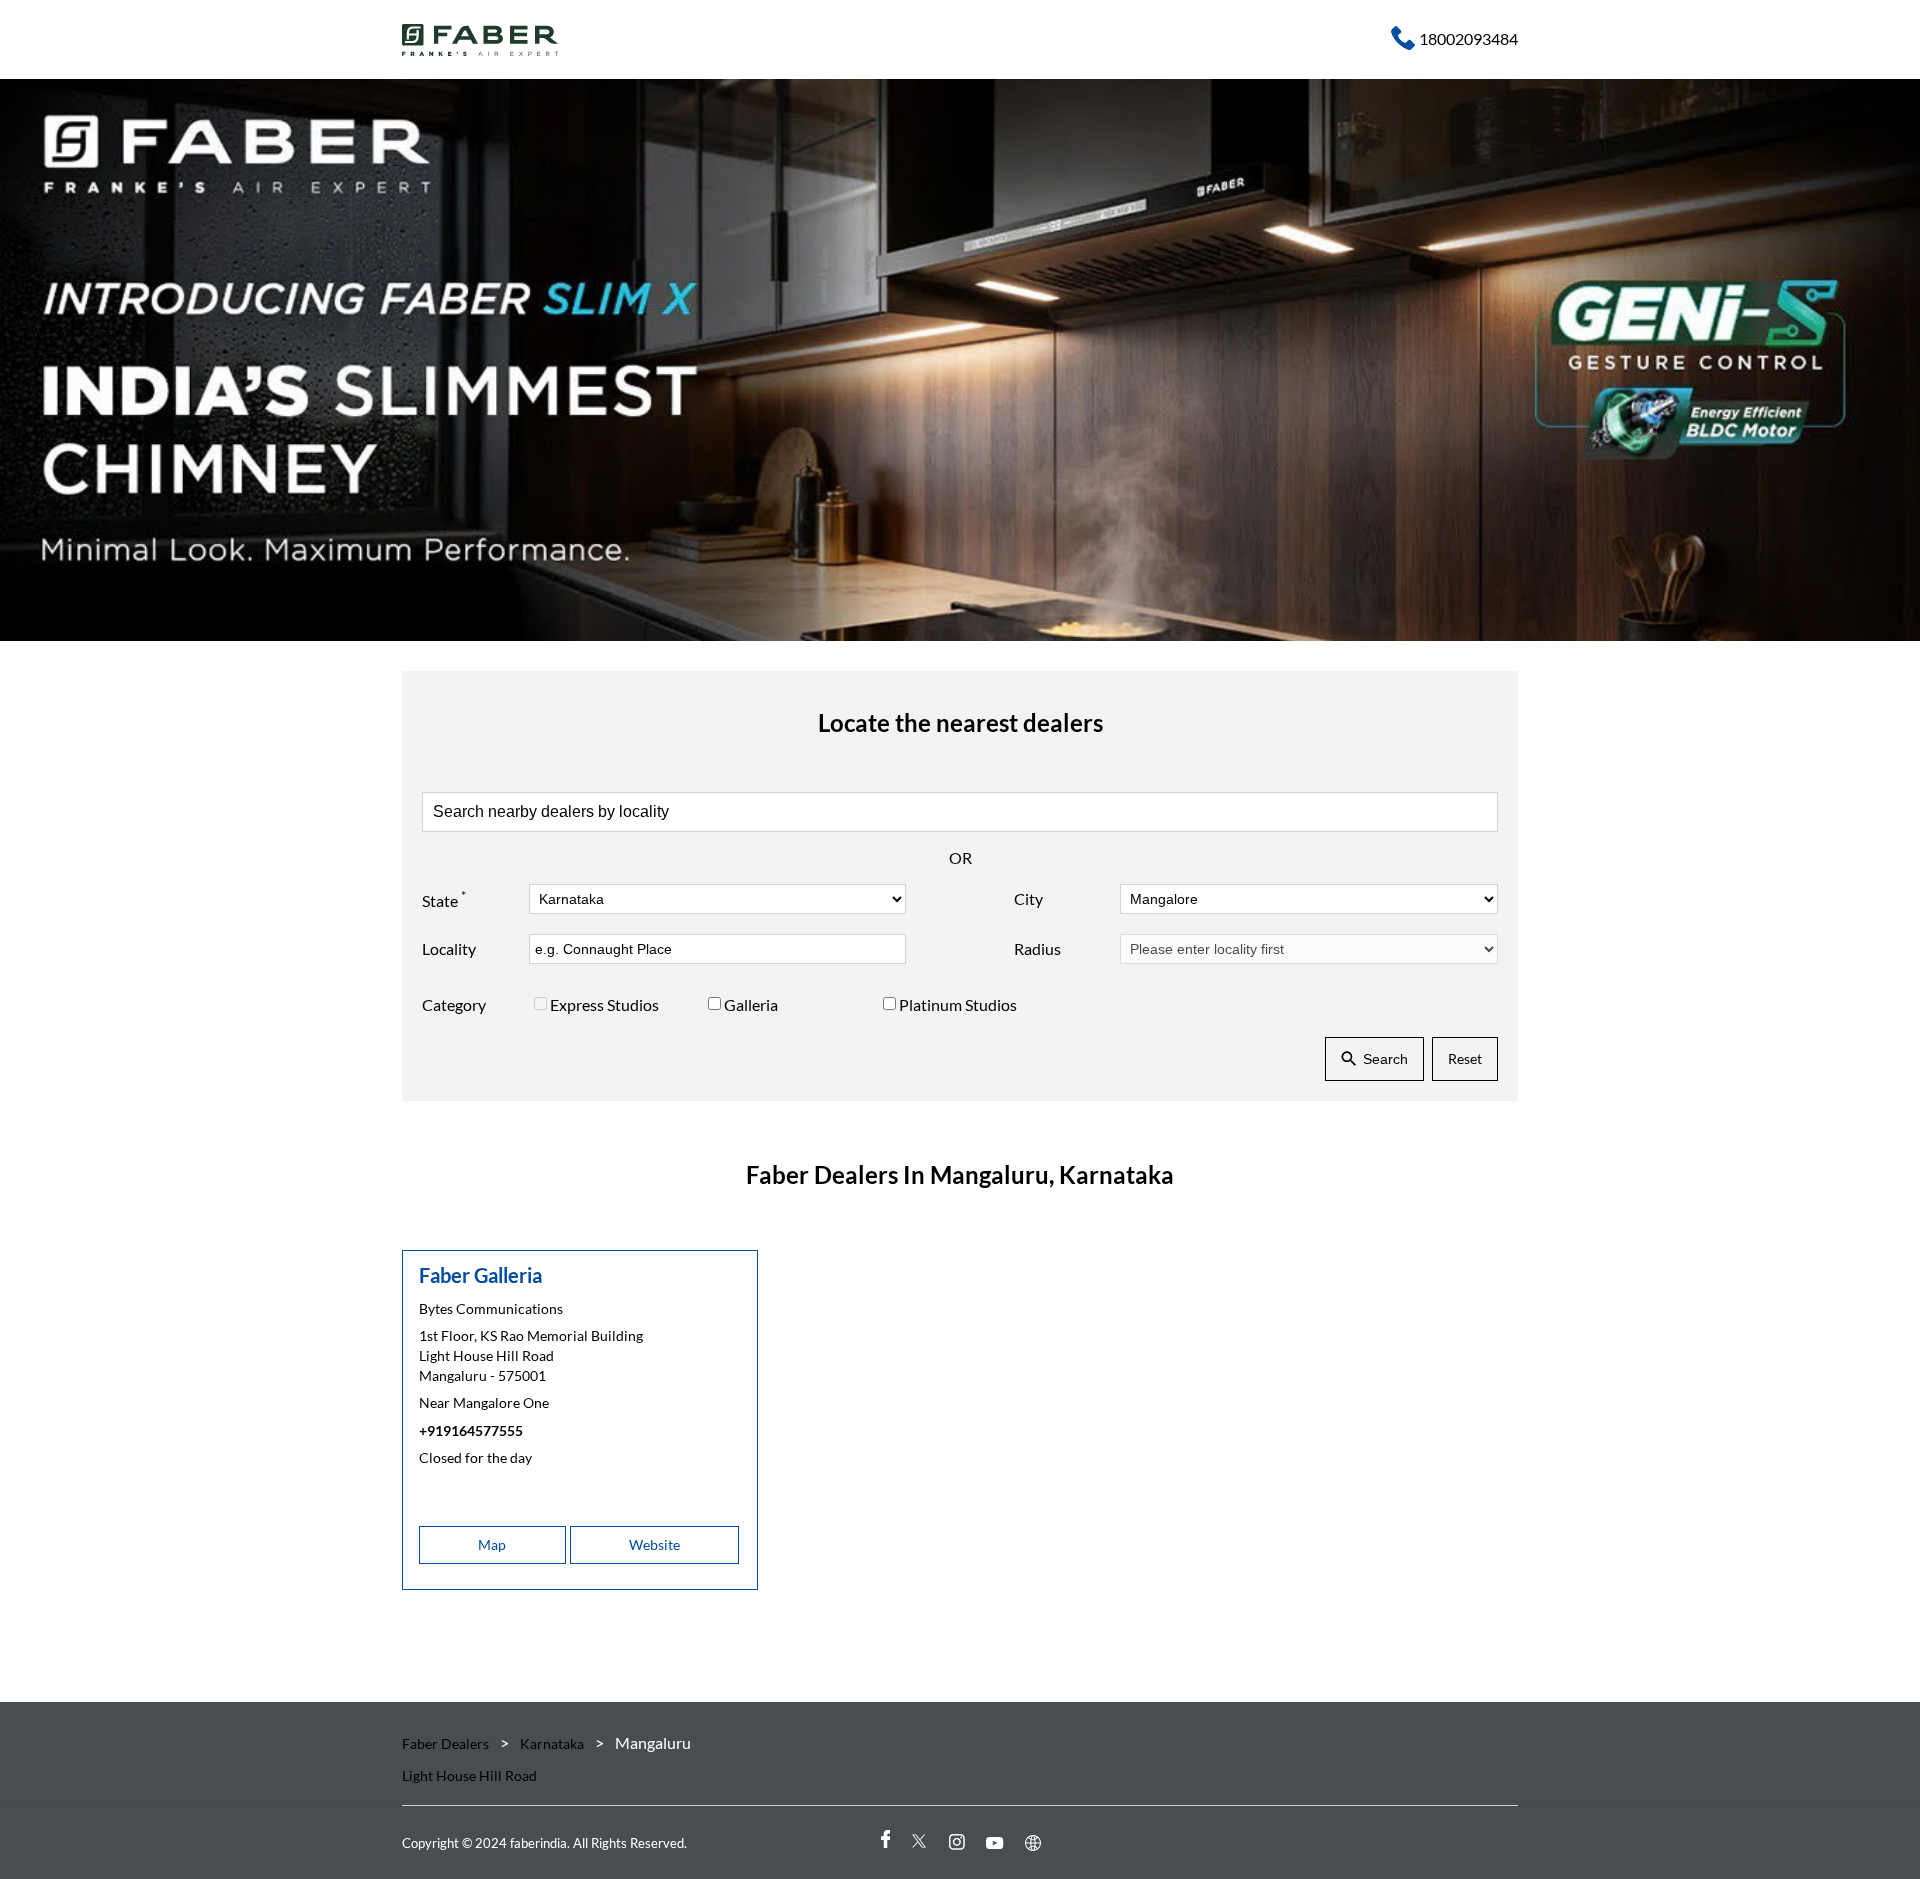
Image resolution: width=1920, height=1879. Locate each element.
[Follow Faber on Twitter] (922, 1842)
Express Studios (604, 1005)
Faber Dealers (447, 1743)
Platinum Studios (958, 1005)
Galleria (751, 1005)
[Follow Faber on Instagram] (960, 1842)
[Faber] (480, 40)
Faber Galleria (480, 1275)
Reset (1465, 1058)
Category (454, 1005)
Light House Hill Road (469, 1775)
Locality (449, 948)
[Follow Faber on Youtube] (998, 1842)
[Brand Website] (1036, 1842)
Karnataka (552, 1743)
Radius (1037, 948)
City (1028, 898)
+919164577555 (471, 1430)
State (444, 899)
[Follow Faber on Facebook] (884, 1842)
